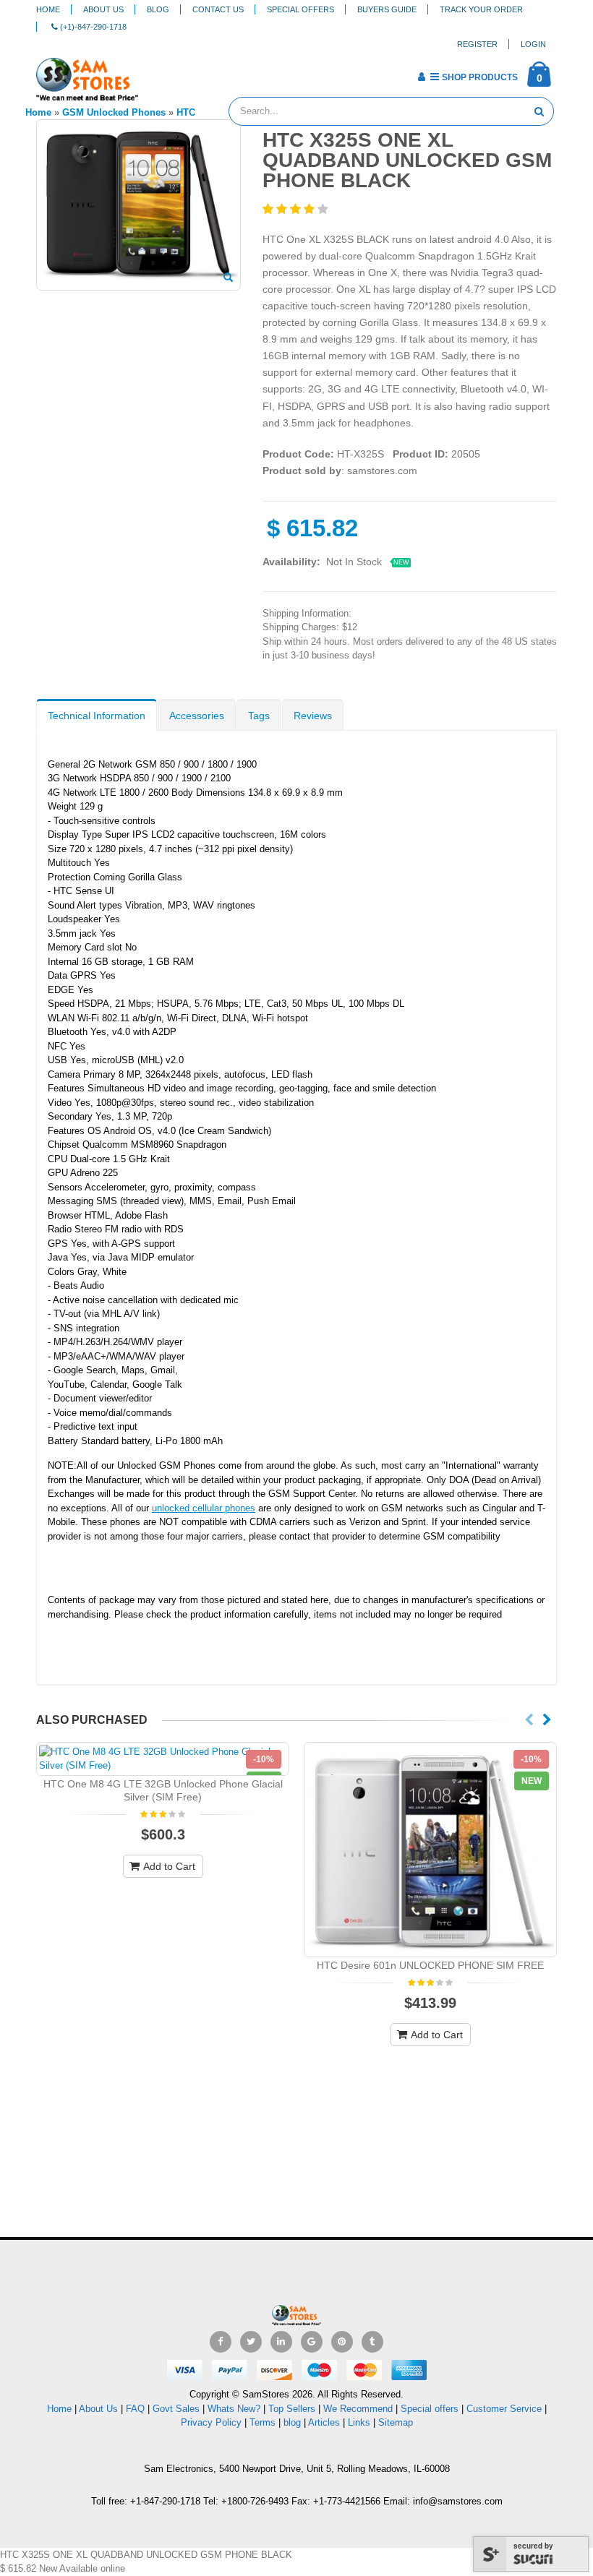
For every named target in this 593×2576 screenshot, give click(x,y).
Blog (158, 9)
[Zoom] (228, 278)
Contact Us (218, 9)
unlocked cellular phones (204, 1508)
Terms (264, 2422)
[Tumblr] (372, 2342)
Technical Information (97, 716)
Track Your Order (481, 9)
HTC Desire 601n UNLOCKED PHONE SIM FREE (430, 1965)
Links (359, 2422)
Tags (259, 716)
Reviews (313, 716)
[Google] (312, 2342)
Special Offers (300, 9)
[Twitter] (251, 2342)
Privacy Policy (211, 2422)
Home (48, 9)
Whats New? (234, 2409)
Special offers (430, 2409)
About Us (103, 9)
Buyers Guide (387, 9)
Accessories (197, 716)
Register (477, 44)
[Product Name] (163, 1759)
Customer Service (504, 2409)
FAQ (135, 2409)
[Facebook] (221, 2342)
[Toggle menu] (154, 72)
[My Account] (421, 77)
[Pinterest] (342, 2342)
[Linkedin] (281, 2342)
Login (533, 44)
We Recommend (358, 2409)
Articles (324, 2422)
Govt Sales (176, 2409)
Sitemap (396, 2422)
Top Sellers (292, 2409)
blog (292, 2422)
